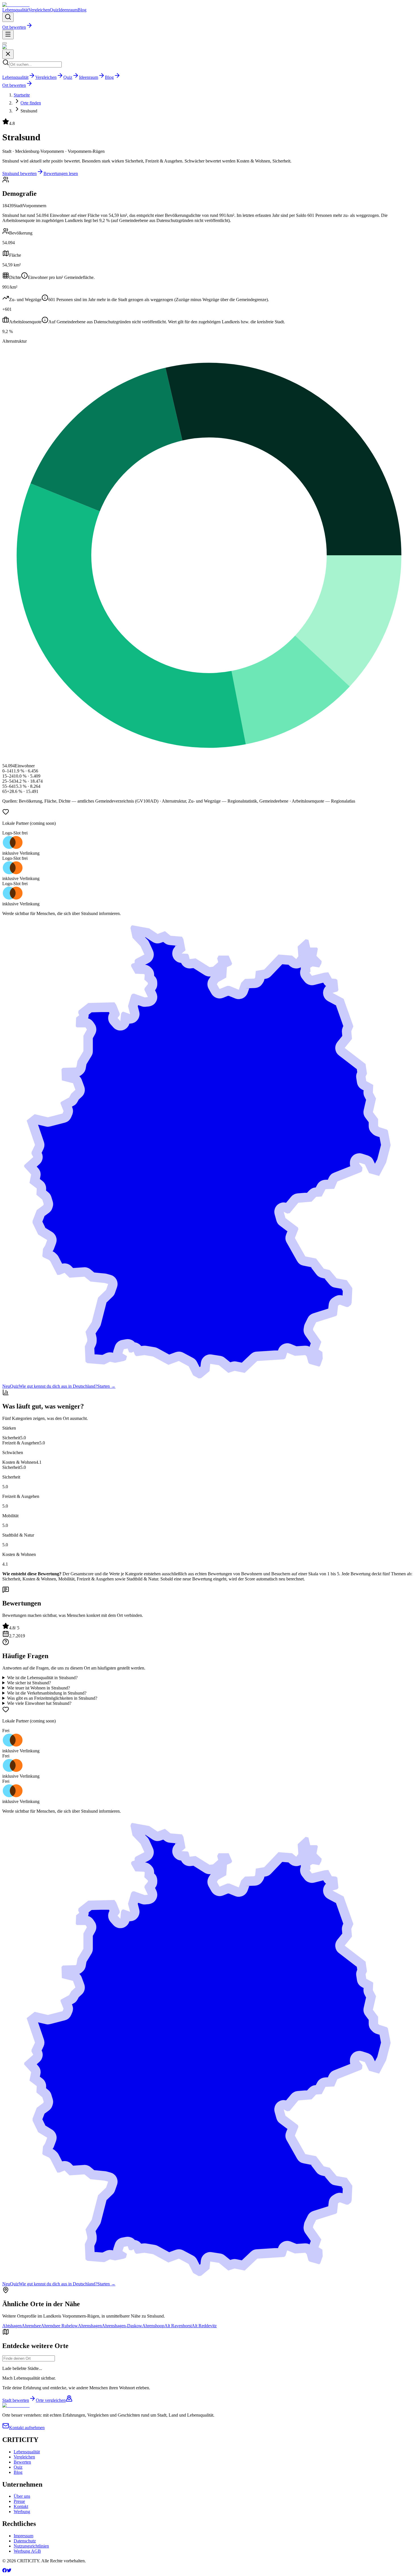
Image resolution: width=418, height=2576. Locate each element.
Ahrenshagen (90, 2326)
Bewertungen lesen (61, 173)
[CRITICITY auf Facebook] (5, 2571)
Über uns (22, 2496)
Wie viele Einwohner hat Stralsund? (39, 1703)
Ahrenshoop (153, 2326)
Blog (82, 10)
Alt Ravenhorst (178, 2326)
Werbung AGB (27, 2551)
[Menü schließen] (5, 43)
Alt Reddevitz (204, 2326)
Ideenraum (68, 10)
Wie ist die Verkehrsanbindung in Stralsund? (47, 1693)
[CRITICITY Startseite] (16, 5)
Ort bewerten (14, 27)
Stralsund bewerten (19, 173)
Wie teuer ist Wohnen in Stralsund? (39, 1688)
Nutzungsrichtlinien (31, 2546)
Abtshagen (12, 2326)
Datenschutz (25, 2541)
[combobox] (29, 2358)
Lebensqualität (15, 10)
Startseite (22, 95)
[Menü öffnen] (8, 35)
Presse (19, 2501)
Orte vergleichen (51, 2400)
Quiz (54, 10)
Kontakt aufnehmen (27, 2428)
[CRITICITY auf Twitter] (9, 2571)
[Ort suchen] (8, 17)
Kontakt (21, 2506)
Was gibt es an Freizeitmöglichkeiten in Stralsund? (52, 1698)
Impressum (23, 2536)
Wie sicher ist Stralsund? (29, 1683)
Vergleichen (39, 10)
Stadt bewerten (16, 2400)
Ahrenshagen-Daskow (122, 2326)
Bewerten (22, 2462)
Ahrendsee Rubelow (59, 2326)
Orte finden (31, 103)
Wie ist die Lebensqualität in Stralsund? (42, 1678)
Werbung (22, 2512)
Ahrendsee (31, 2326)
